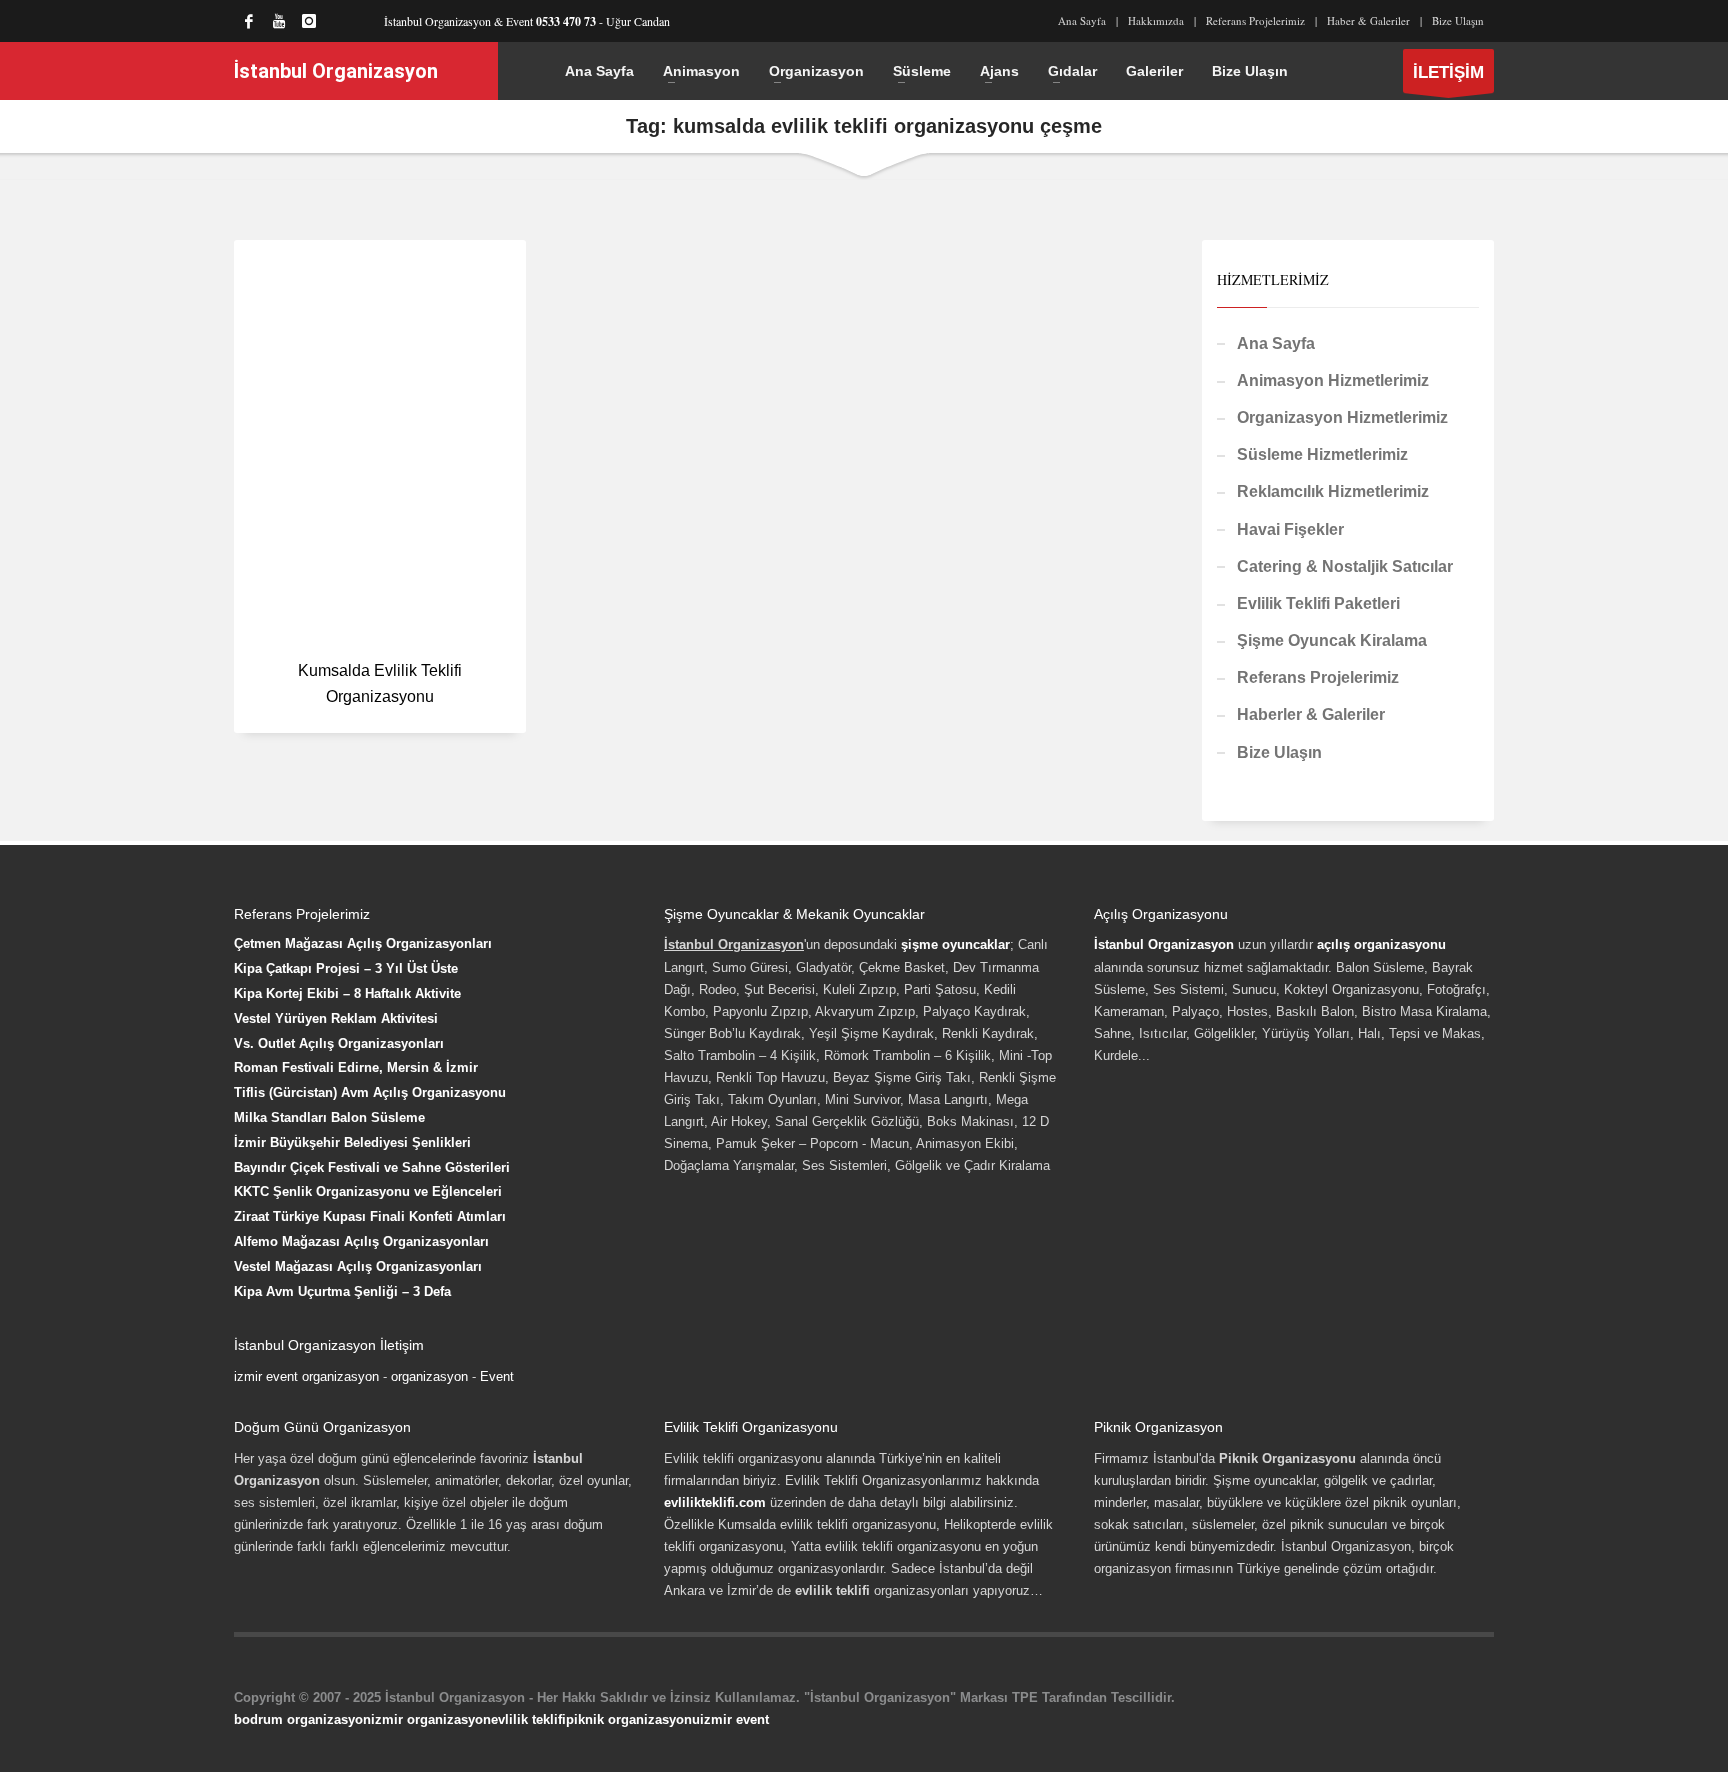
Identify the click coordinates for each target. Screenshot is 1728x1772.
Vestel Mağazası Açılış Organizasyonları (358, 1266)
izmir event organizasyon (306, 1376)
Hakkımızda (1156, 20)
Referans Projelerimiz (1255, 20)
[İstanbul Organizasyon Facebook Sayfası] (249, 21)
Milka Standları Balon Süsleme (329, 1117)
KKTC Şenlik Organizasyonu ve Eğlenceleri (368, 1191)
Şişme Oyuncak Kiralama (1332, 640)
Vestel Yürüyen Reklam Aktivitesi (336, 1018)
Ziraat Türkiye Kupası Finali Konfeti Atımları (370, 1216)
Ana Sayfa (1082, 20)
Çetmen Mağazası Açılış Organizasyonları (363, 943)
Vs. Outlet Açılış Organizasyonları (339, 1043)
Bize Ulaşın (1458, 20)
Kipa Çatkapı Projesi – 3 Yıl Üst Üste (346, 968)
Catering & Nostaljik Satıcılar (1345, 566)
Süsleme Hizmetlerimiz (1322, 454)
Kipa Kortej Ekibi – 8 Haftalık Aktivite (347, 993)
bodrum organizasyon (302, 1719)
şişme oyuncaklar (955, 944)
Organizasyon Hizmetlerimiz (1342, 417)
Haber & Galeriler (1368, 20)
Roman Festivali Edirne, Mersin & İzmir (356, 1067)
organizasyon (429, 1376)
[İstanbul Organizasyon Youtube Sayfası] (279, 21)
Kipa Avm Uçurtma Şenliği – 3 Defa (342, 1291)
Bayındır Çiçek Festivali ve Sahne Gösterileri (372, 1167)
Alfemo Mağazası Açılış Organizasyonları (361, 1241)
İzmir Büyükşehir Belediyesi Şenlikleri (352, 1142)
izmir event (734, 1719)
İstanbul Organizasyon (1164, 944)
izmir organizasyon (431, 1719)
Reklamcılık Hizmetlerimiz (1333, 491)
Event (497, 1376)
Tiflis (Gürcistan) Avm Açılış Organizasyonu (370, 1092)
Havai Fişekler (1290, 529)
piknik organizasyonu (633, 1719)
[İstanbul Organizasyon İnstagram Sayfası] (309, 21)
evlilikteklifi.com (715, 1502)
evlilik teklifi (528, 1719)
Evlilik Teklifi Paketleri (1318, 603)
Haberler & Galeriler (1311, 714)
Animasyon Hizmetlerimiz (1333, 380)
